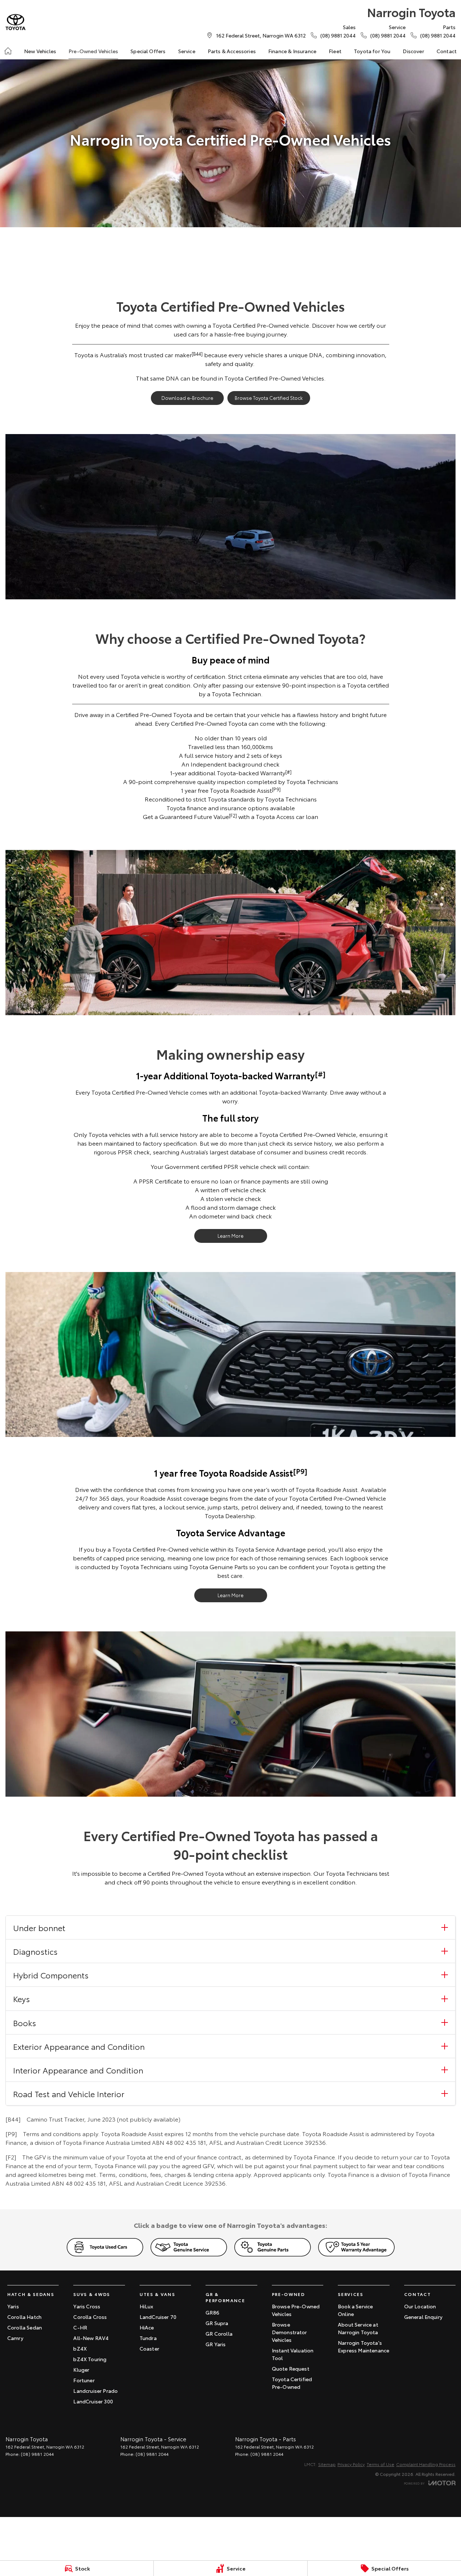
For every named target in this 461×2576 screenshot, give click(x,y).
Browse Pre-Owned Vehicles (296, 2310)
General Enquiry (423, 2317)
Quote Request (291, 2368)
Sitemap (327, 2464)
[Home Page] (15, 22)
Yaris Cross (87, 2306)
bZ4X (80, 2348)
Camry (15, 2338)
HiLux (146, 2306)
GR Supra (217, 2323)
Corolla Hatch (24, 2317)
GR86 (212, 2312)
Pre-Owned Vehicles (93, 51)
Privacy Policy (351, 2464)
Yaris (13, 2306)
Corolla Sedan (25, 2327)
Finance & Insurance (292, 51)
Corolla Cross (90, 2317)
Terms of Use (380, 2464)
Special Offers (148, 51)
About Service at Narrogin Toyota (358, 2328)
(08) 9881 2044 (37, 2454)
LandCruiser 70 (158, 2317)
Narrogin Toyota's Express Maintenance (364, 2346)
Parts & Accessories (232, 51)
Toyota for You (372, 51)
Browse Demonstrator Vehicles (290, 2332)
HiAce (147, 2327)
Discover (413, 51)
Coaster (149, 2348)
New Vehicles (40, 51)
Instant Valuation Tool (293, 2354)
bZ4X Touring (90, 2359)
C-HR (80, 2327)
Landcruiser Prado (95, 2391)
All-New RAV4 (91, 2338)
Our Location (420, 2306)
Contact (447, 51)
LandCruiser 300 (93, 2401)
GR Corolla (219, 2333)
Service (187, 51)
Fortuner (84, 2380)
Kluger (81, 2370)
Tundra (148, 2338)
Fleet (335, 51)
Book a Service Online (355, 2310)
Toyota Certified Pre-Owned (292, 2383)
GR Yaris (216, 2344)
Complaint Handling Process (426, 2464)
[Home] (8, 51)
